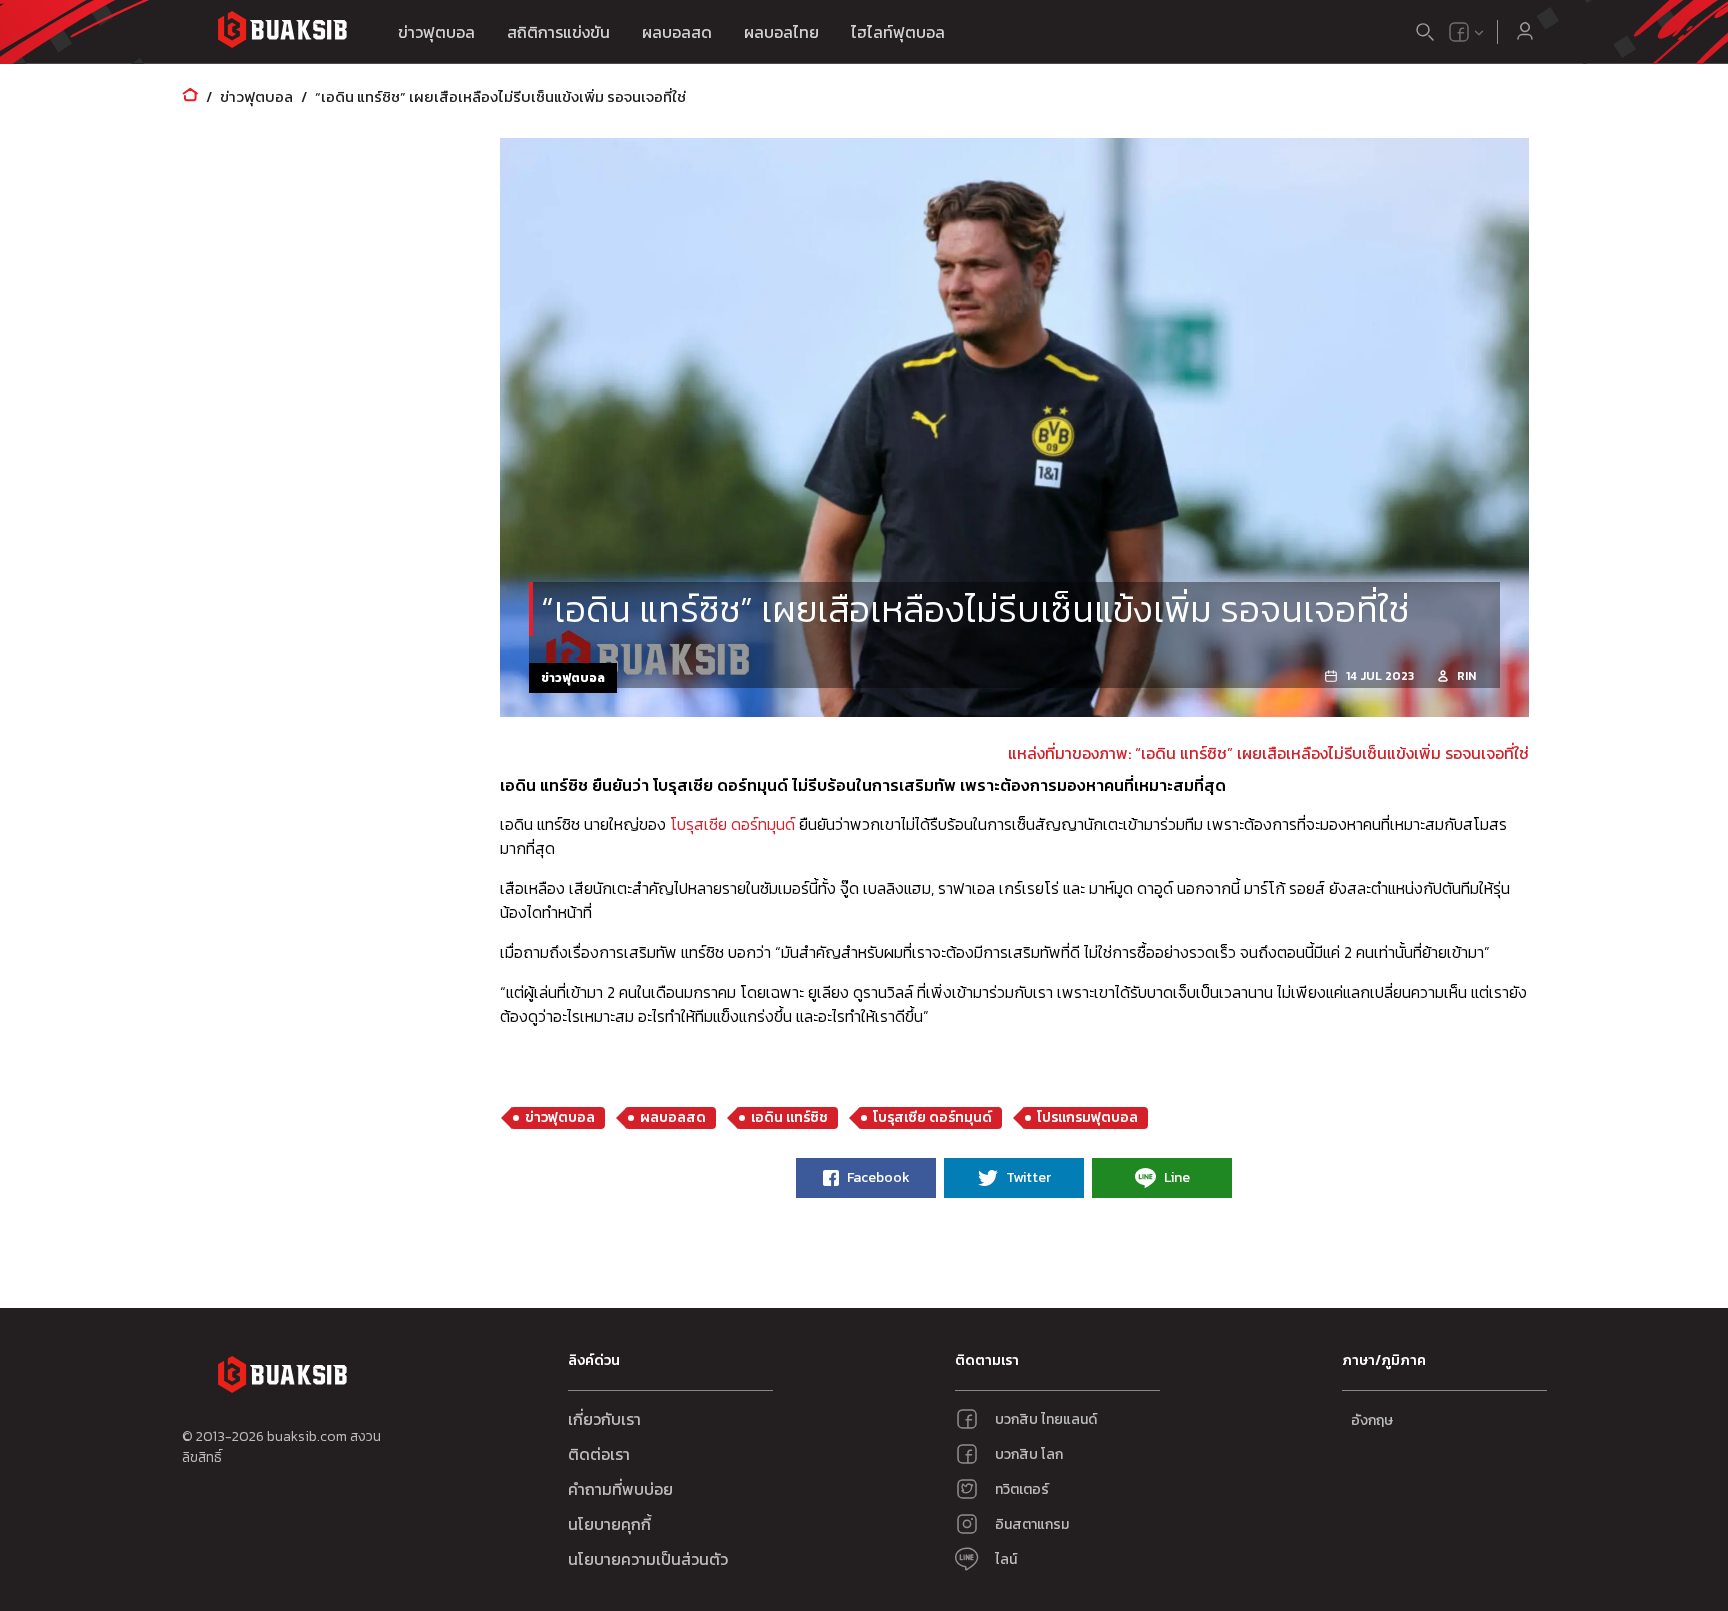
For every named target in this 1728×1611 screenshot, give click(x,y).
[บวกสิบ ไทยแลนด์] (1459, 32)
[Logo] (282, 32)
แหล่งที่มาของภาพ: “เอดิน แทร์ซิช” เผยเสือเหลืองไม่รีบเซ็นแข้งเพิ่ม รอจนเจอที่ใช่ (1268, 753)
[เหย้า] (190, 96)
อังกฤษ (1372, 1420)
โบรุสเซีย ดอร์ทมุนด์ (732, 824)
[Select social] (1467, 32)
